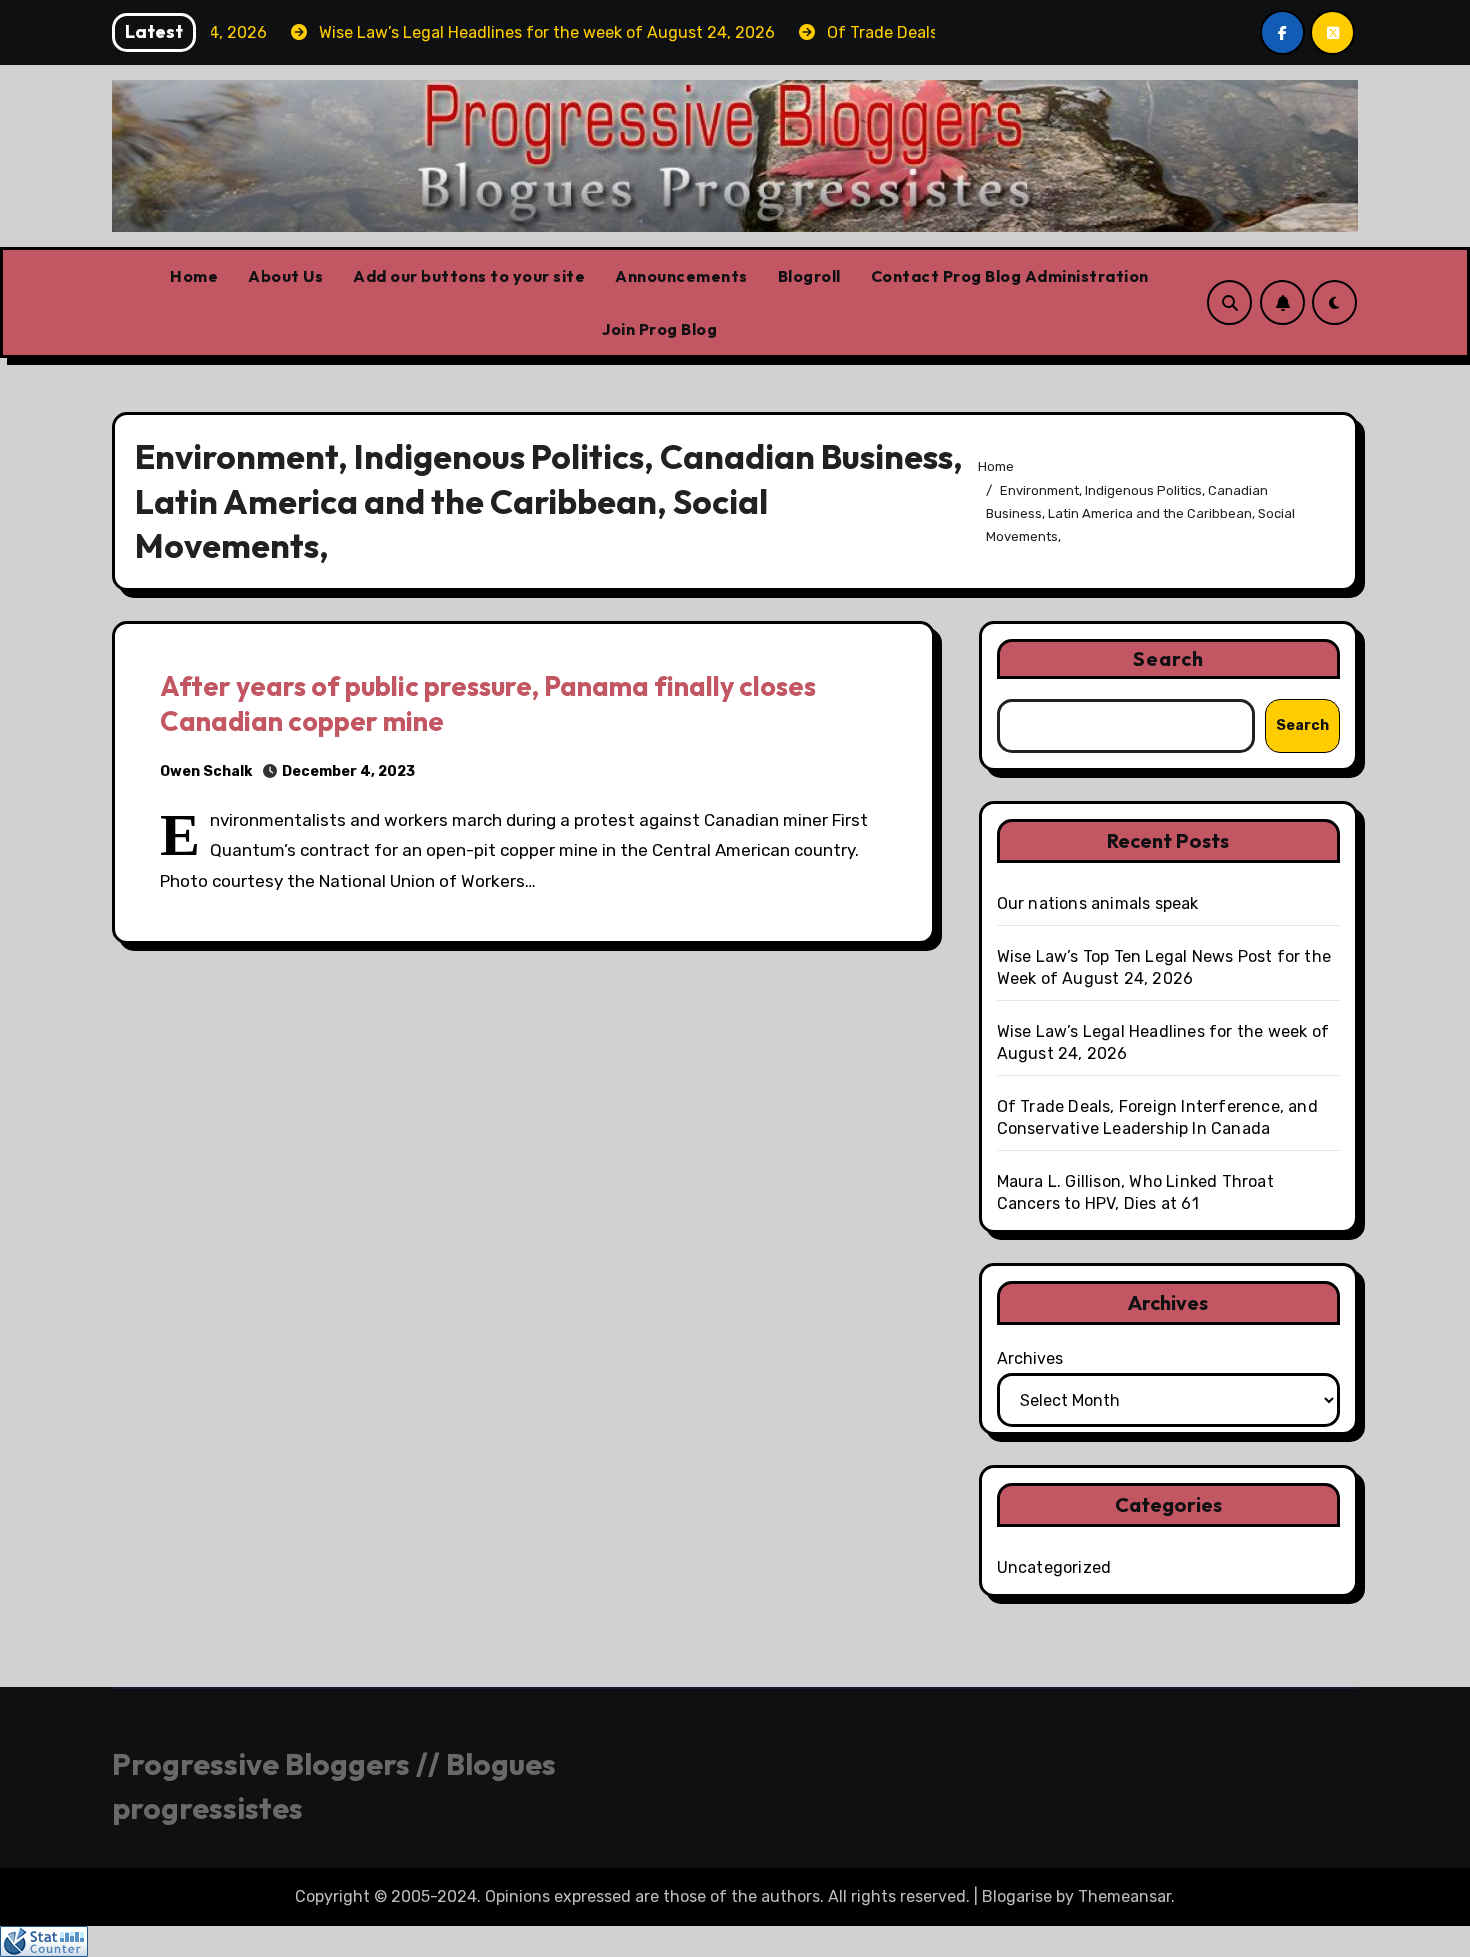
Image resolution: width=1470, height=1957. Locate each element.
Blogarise (1017, 1896)
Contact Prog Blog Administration (1010, 276)
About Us (285, 276)
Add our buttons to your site (469, 276)
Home (194, 276)
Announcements (681, 276)
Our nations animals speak (1098, 903)
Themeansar (1124, 1896)
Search (1169, 658)
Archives (1030, 1358)
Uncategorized (1054, 1567)
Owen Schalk (206, 771)
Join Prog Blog (659, 329)
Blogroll (809, 276)
